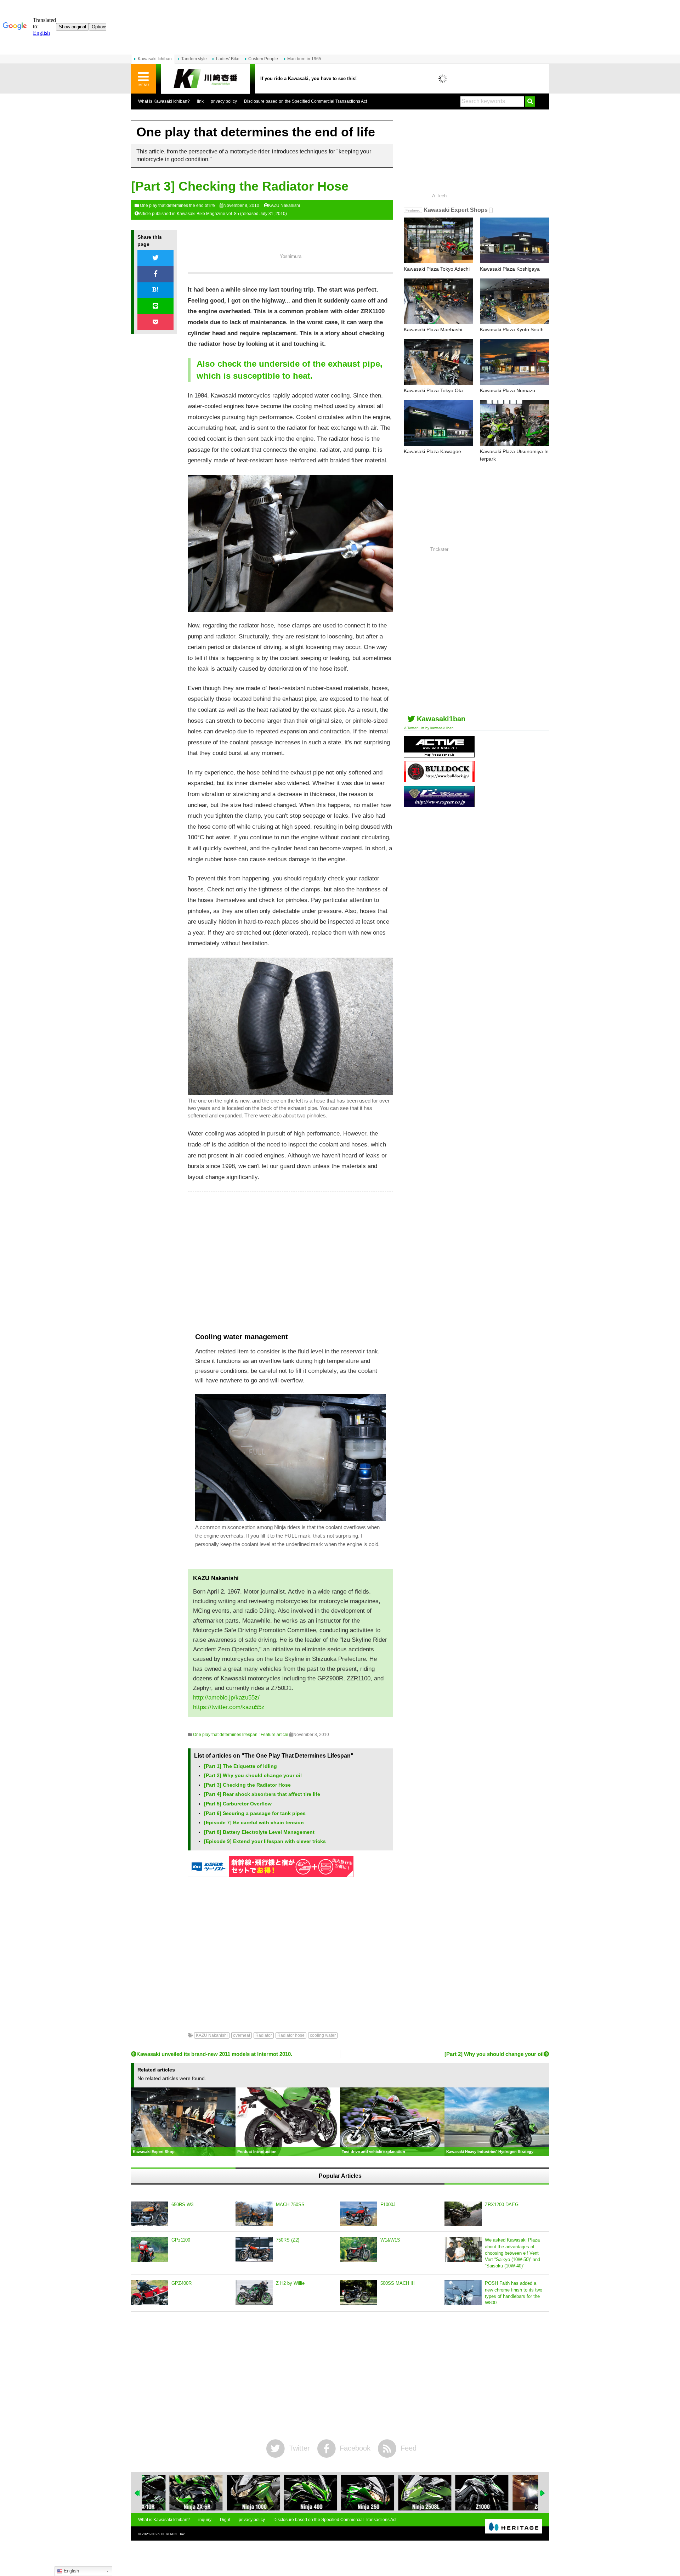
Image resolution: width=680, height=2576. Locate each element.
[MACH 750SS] (254, 2214)
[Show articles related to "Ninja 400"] (283, 2493)
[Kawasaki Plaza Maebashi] (438, 301)
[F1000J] (359, 2214)
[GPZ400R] (150, 2293)
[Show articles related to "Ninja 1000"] (225, 2493)
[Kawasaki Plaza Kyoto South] (514, 301)
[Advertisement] (290, 1265)
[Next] (543, 2493)
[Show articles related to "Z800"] (511, 2493)
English (71, 2571)
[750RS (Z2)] (254, 2249)
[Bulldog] (439, 780)
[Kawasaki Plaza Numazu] (514, 362)
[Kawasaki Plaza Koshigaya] (514, 240)
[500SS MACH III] (359, 2293)
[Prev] (137, 2493)
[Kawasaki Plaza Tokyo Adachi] (438, 240)
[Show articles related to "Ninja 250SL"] (397, 2493)
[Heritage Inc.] (514, 2527)
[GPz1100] (150, 2249)
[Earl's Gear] (439, 804)
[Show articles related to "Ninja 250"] (340, 2493)
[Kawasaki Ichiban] (205, 79)
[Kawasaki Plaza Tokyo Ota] (438, 362)
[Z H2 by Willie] (254, 2293)
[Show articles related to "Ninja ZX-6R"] (168, 2493)
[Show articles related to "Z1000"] (454, 2493)
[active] (439, 755)
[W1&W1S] (359, 2249)
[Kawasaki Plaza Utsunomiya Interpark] (514, 423)
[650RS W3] (150, 2214)
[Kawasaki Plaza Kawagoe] (438, 423)
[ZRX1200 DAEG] (463, 2214)
